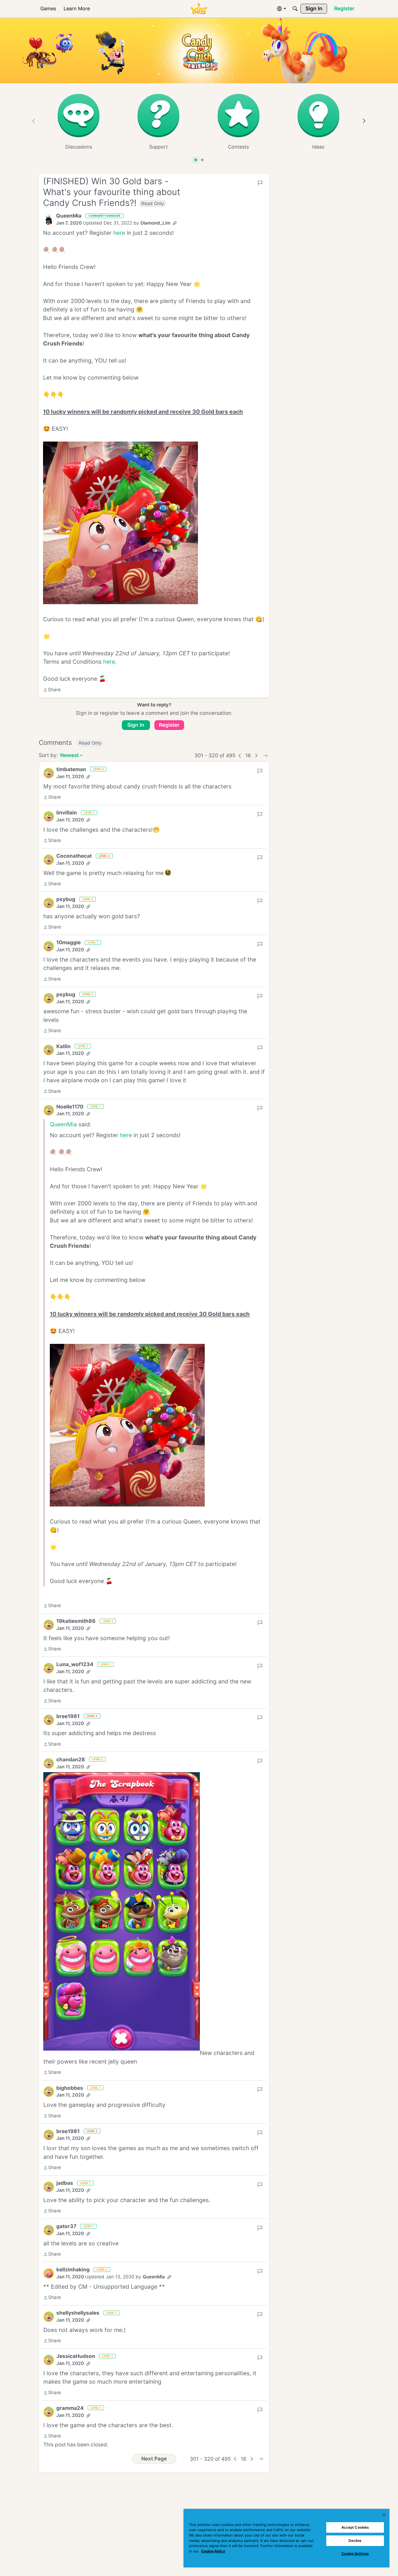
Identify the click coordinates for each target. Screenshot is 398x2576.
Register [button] (169, 725)
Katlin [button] (63, 1046)
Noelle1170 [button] (70, 1107)
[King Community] (199, 9)
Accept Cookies (355, 2527)
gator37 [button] (66, 2226)
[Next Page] (256, 756)
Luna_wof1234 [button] (75, 1664)
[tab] (196, 160)
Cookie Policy (213, 2551)
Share (52, 690)
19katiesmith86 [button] (76, 1621)
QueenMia (63, 1124)
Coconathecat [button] (74, 856)
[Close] (384, 2515)
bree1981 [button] (68, 1716)
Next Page (154, 2459)
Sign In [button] (136, 725)
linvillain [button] (67, 813)
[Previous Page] (240, 756)
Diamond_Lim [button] (155, 223)
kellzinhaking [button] (73, 2270)
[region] (286, 2538)
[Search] (295, 9)
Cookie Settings (355, 2554)
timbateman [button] (71, 769)
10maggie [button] (68, 942)
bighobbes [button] (70, 2088)
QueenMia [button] (69, 216)
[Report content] (260, 183)
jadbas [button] (65, 2183)
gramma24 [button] (70, 2408)
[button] (48, 220)
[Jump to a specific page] (265, 756)
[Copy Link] (175, 223)
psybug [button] (66, 899)
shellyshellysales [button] (78, 2313)
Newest (69, 756)
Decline (355, 2541)
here (119, 233)
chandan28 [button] (71, 1760)
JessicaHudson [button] (76, 2356)
